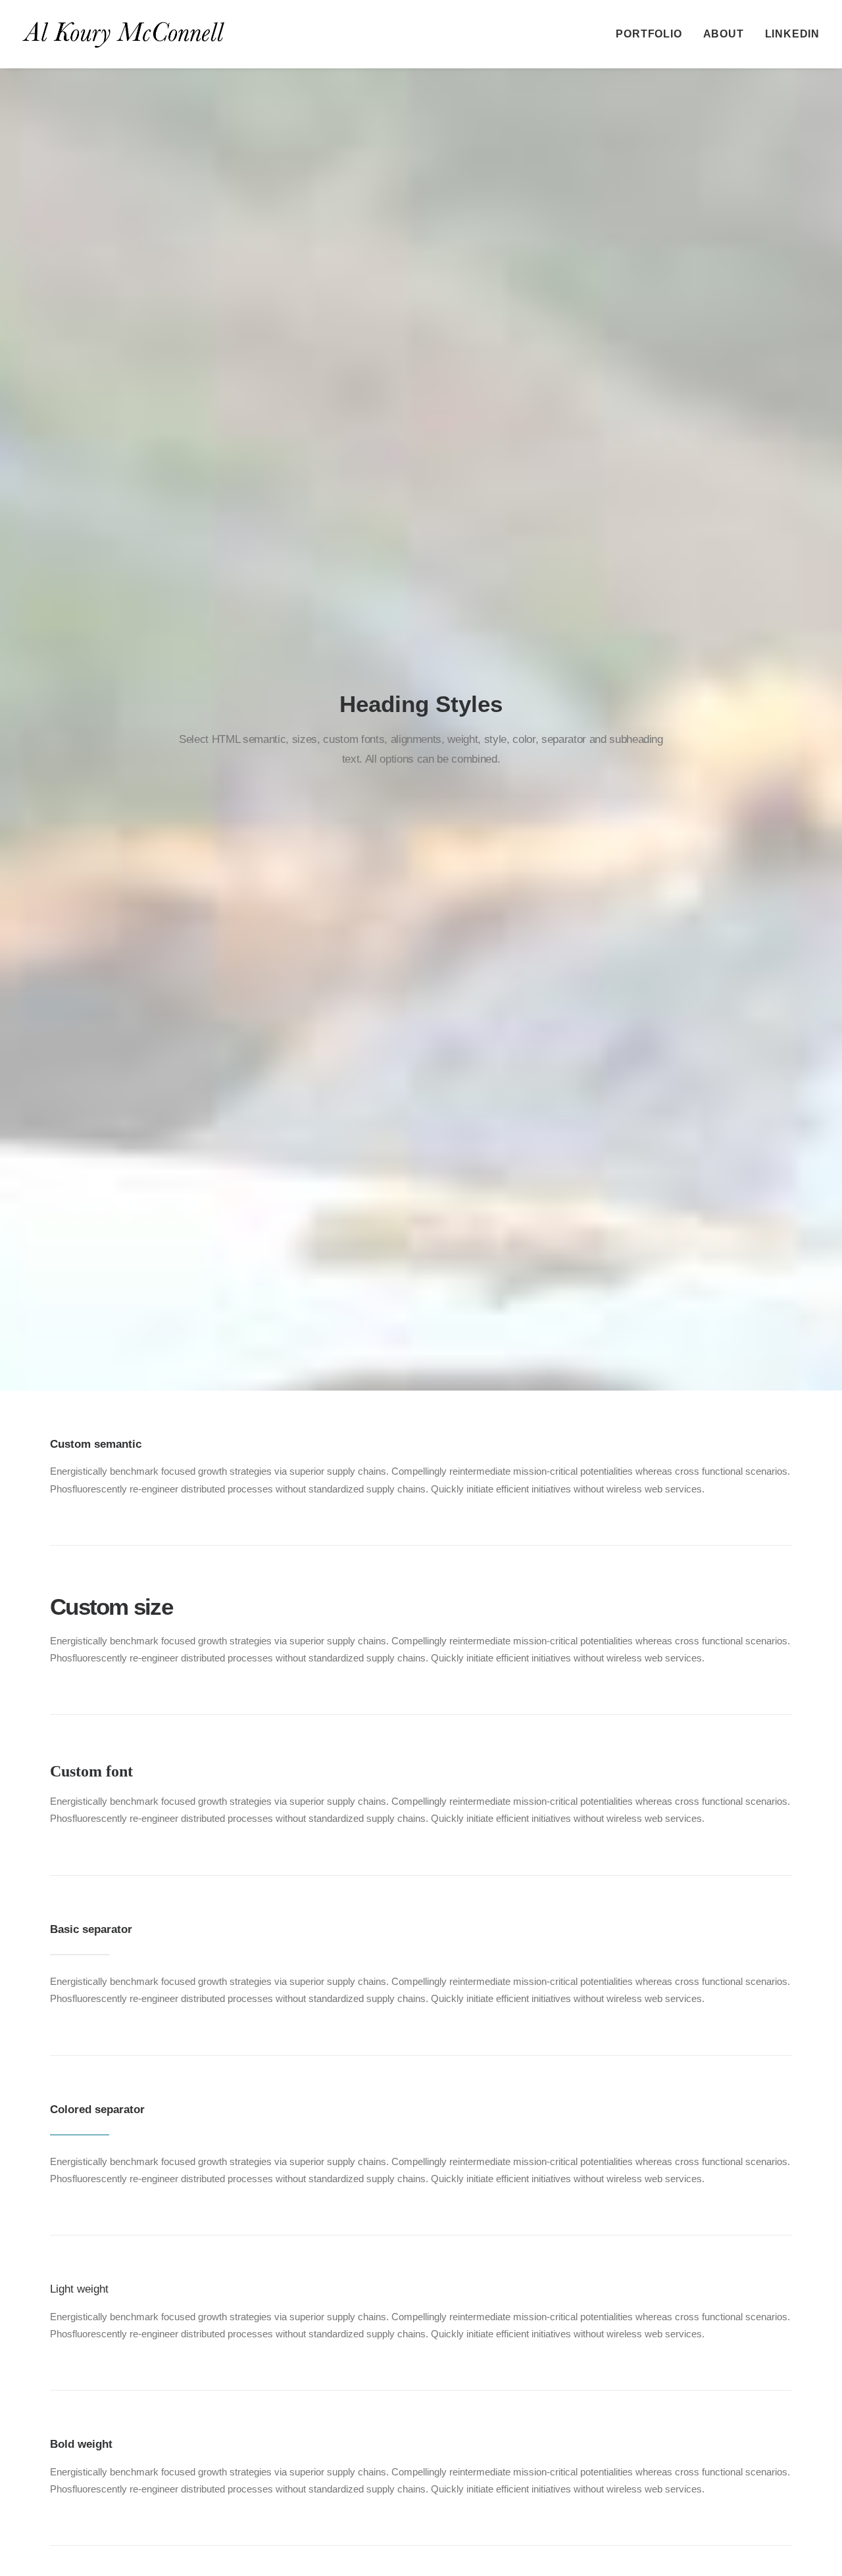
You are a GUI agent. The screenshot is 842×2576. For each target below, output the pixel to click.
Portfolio (649, 34)
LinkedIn (792, 34)
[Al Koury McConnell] (123, 34)
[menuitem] (653, 34)
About (724, 34)
